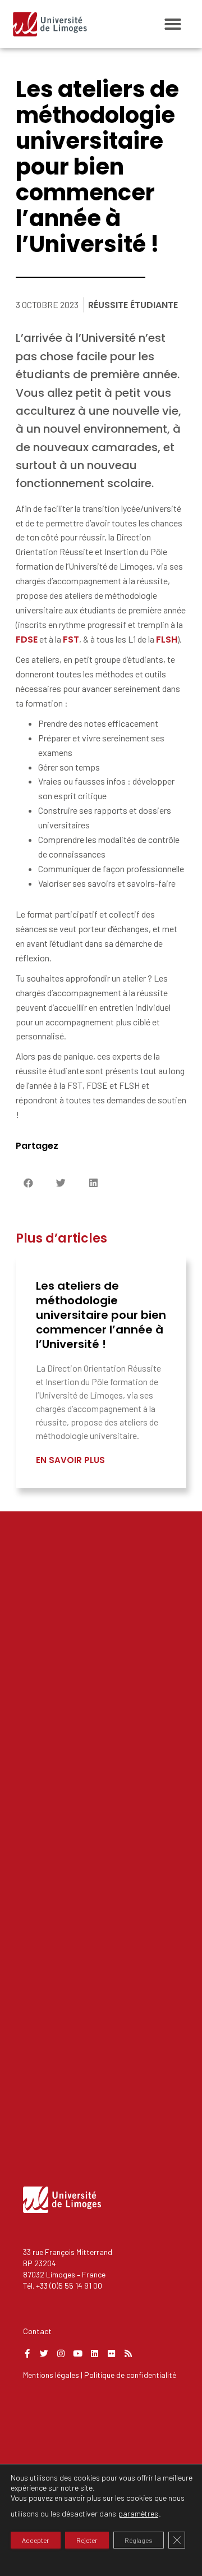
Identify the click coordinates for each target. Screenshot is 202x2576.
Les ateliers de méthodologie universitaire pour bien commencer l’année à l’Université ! (101, 1315)
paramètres (138, 2513)
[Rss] (128, 2353)
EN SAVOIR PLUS (70, 1460)
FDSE (27, 640)
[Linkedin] (95, 2353)
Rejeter (87, 2540)
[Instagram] (61, 2353)
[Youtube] (78, 2353)
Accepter (36, 2540)
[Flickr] (111, 2353)
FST (71, 640)
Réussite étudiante (133, 305)
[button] (173, 24)
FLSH (167, 640)
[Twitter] (44, 2353)
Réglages (139, 2540)
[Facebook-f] (27, 2353)
